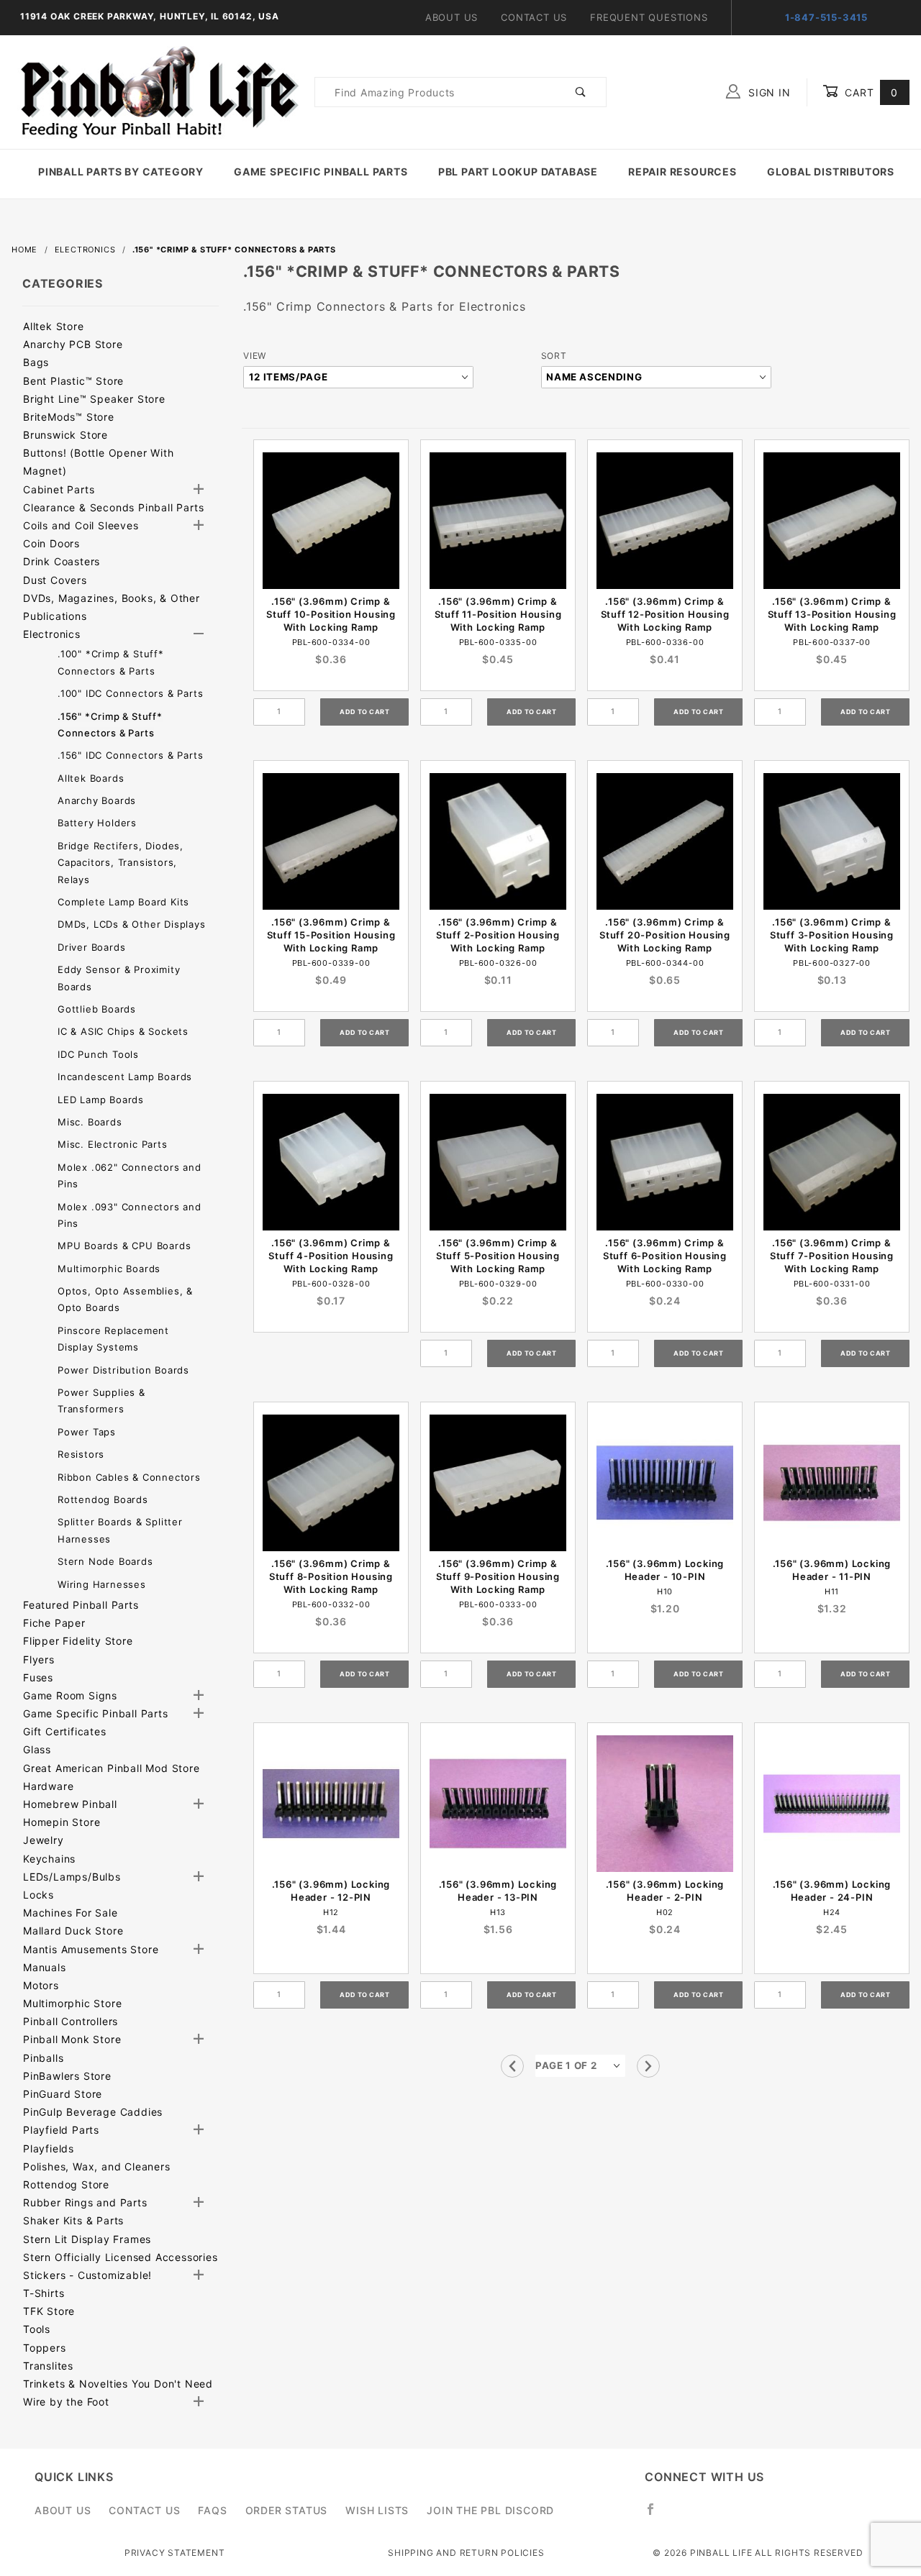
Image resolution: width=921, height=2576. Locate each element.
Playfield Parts (61, 2130)
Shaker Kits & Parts (73, 2220)
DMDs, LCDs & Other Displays (132, 924)
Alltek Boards (91, 778)
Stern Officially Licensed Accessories (121, 2257)
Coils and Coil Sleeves (81, 525)
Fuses (38, 1677)
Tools (37, 2329)
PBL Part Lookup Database (518, 172)
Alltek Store (54, 326)
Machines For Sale (71, 1913)
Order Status (287, 2510)
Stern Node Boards (105, 1561)
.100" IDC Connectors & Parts (130, 693)
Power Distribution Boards (123, 1370)
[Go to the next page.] (648, 2066)
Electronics (52, 634)
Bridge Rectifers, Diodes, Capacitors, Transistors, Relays (121, 863)
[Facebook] (657, 2515)
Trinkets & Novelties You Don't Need (118, 2384)
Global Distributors (831, 172)
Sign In (767, 92)
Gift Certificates (65, 1731)
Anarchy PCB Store (73, 344)
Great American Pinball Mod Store (112, 1768)
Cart (870, 92)
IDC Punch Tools (98, 1054)
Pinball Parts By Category (121, 172)
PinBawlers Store (67, 2076)
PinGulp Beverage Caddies (93, 2112)
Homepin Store (62, 1822)
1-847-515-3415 (826, 17)
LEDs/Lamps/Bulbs (72, 1877)
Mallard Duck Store (73, 1931)
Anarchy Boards (97, 800)
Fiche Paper (54, 1623)
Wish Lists (377, 2510)
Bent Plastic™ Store (73, 381)
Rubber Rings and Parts (85, 2202)
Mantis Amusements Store (91, 1949)
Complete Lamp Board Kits (123, 902)
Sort (554, 356)
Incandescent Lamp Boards (125, 1077)
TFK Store (49, 2311)
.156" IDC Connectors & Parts (130, 755)
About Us (452, 17)
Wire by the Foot (66, 2402)
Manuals (45, 1967)
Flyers (39, 1659)
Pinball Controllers (71, 2021)
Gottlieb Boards (97, 1009)
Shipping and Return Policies (466, 2553)
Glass (37, 1749)
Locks (38, 1895)
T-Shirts (44, 2293)
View (255, 356)
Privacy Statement (175, 2553)
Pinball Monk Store (72, 2039)
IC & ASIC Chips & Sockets (123, 1031)
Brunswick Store (65, 435)
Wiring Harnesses (102, 1584)
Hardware (48, 1786)
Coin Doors (51, 543)
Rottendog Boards (103, 1499)
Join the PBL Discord (490, 2510)
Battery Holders (97, 823)
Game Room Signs (70, 1695)
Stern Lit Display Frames (87, 2239)
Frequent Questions (649, 17)
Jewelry (44, 1840)
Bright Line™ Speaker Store (94, 399)
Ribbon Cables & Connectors (129, 1477)
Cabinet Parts (59, 489)
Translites (48, 2366)
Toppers (45, 2348)
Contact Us (534, 17)
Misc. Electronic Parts (113, 1144)
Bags (36, 362)
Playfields (49, 2148)
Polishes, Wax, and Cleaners (97, 2166)
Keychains (49, 1859)
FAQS (212, 2510)
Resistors (81, 1454)
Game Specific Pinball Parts (321, 172)
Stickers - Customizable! (87, 2275)
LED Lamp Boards (101, 1100)
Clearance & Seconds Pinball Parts (113, 507)
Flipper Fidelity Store (78, 1641)
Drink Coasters (62, 561)
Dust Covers (55, 580)
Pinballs (43, 2058)
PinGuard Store (63, 2094)
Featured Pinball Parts (81, 1605)
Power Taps (87, 1432)
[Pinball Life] (155, 91)
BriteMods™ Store (69, 417)
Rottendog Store (66, 2184)
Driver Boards (91, 947)
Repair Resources (682, 172)
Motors (41, 1985)
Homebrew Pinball (70, 1804)
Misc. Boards (90, 1122)
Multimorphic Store (72, 2003)
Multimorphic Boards (109, 1269)
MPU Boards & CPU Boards (124, 1246)
